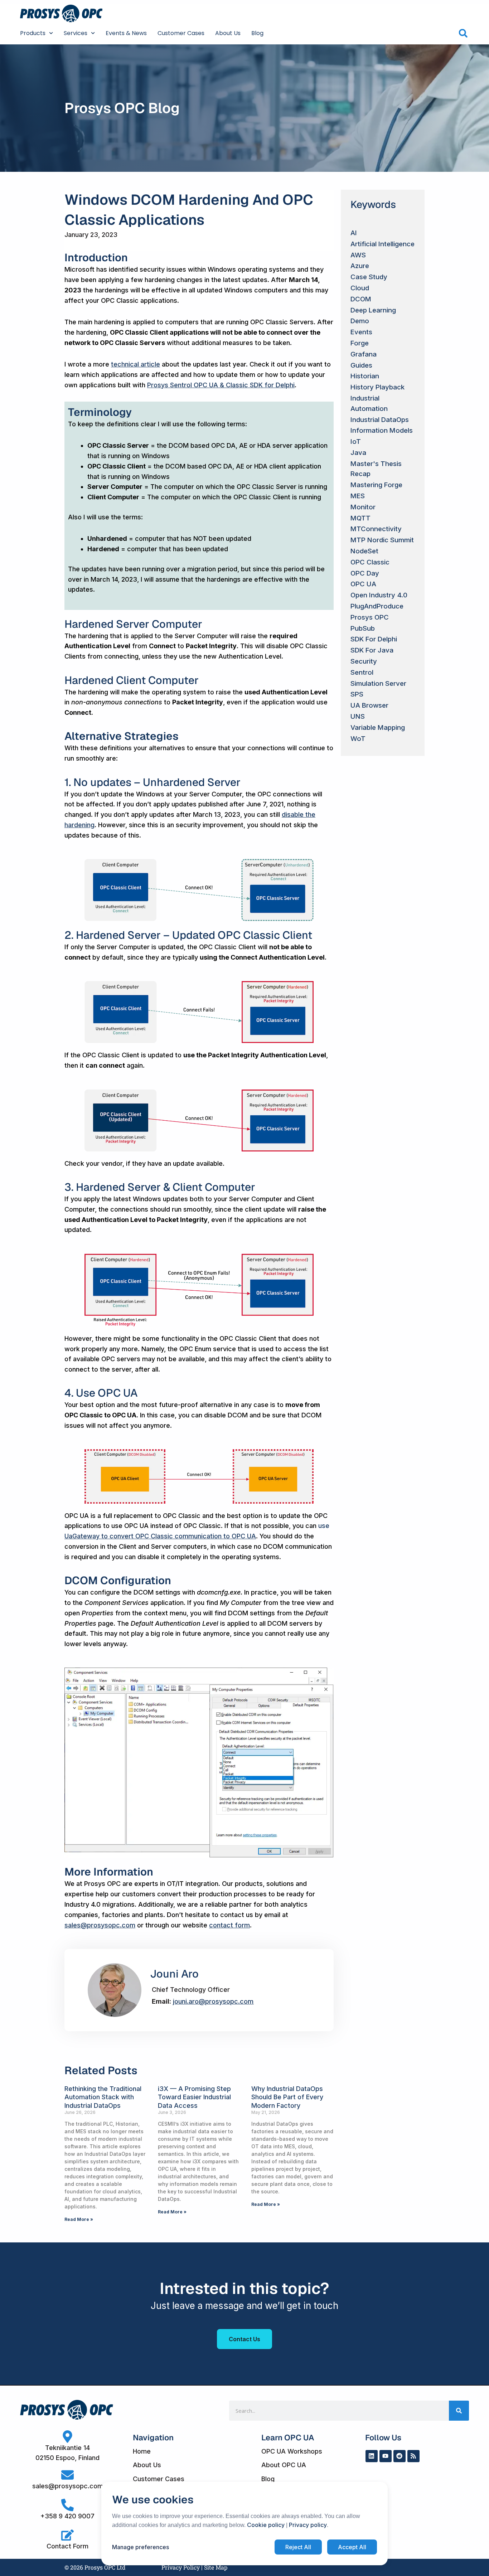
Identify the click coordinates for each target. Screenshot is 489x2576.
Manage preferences (141, 2547)
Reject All (298, 2547)
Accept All (352, 2547)
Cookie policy (266, 2525)
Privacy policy (308, 2525)
